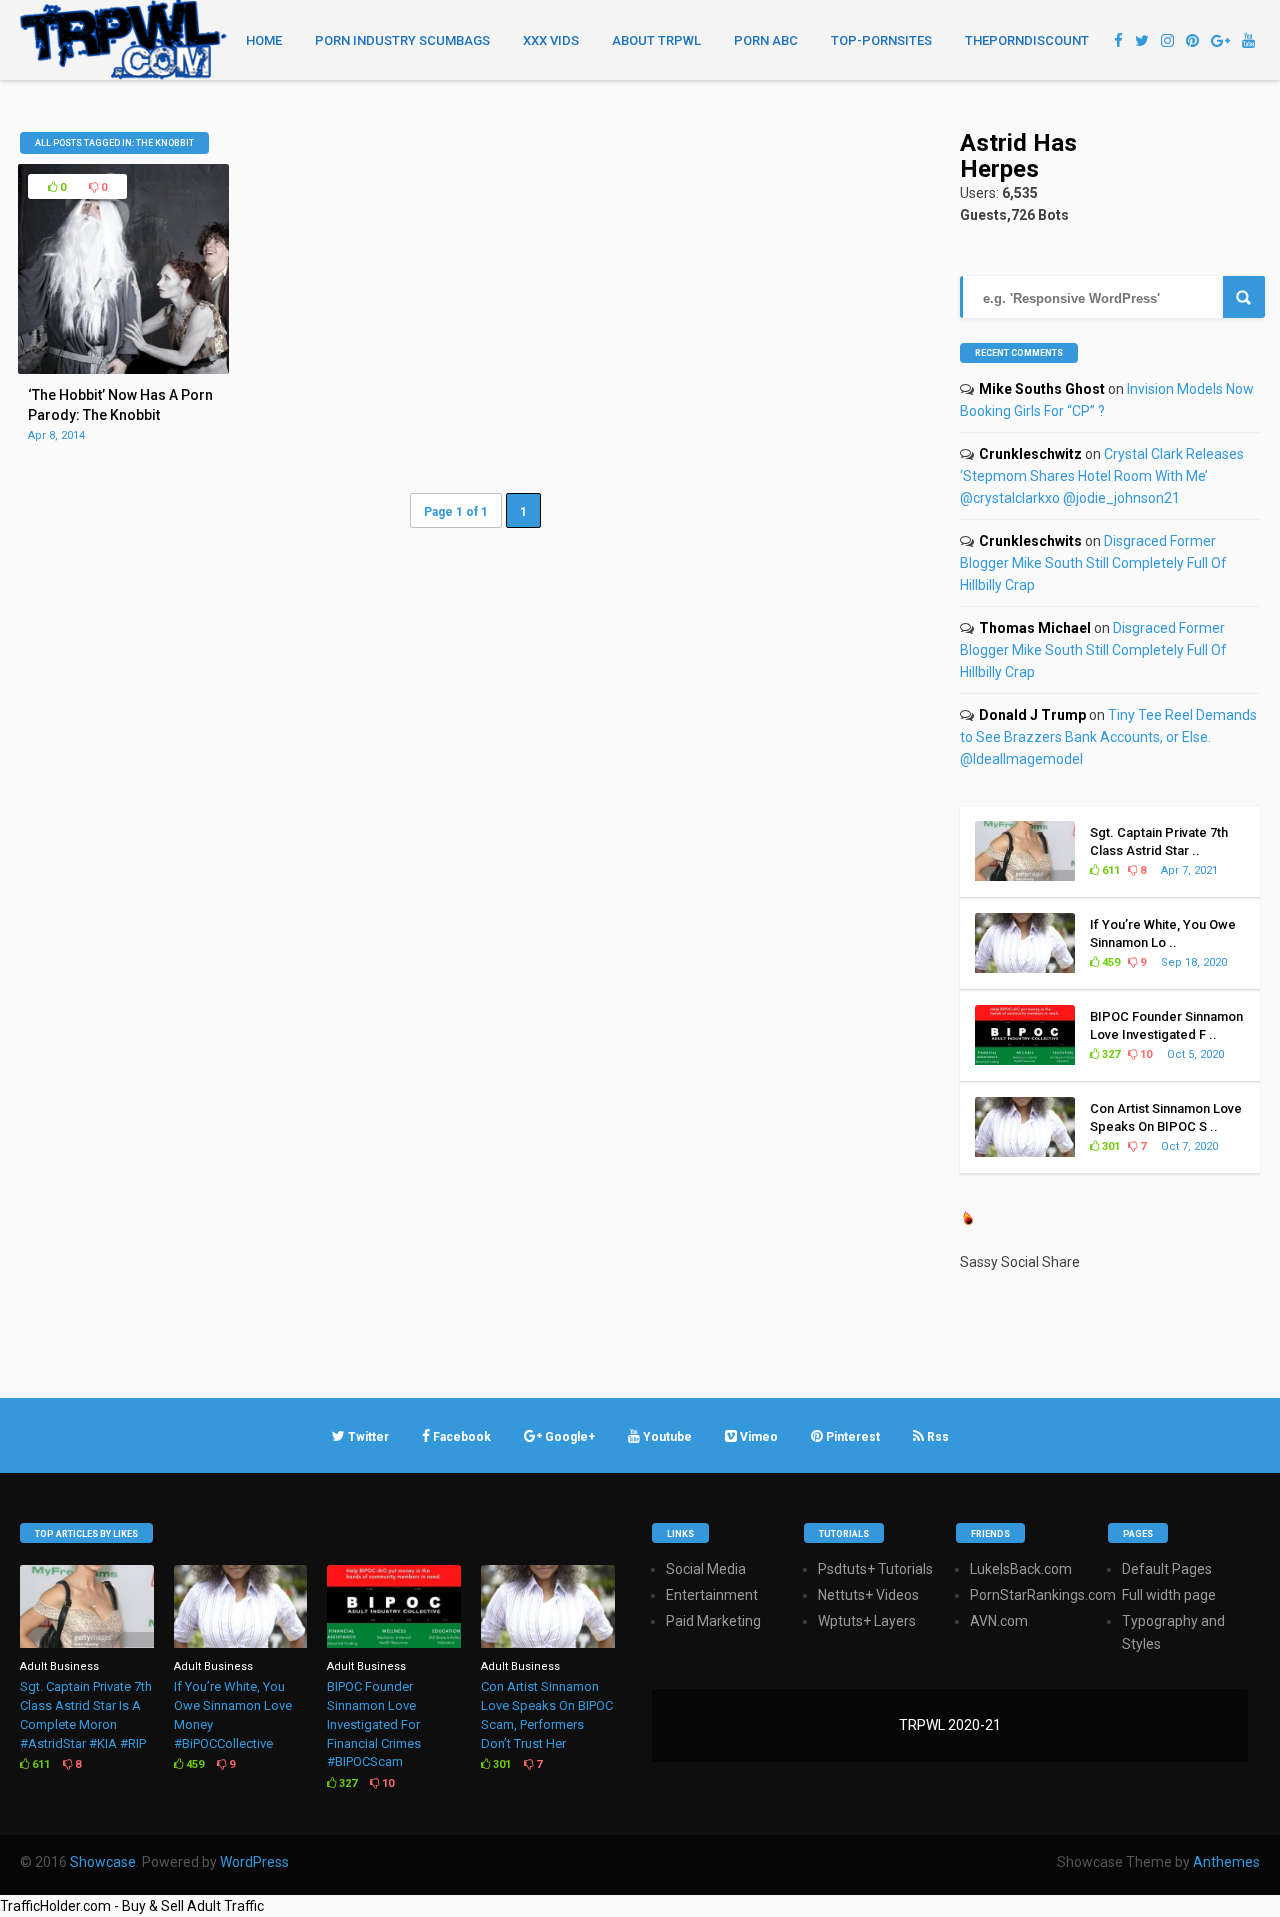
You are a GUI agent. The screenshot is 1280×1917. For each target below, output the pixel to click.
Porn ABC (766, 40)
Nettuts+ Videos (868, 1595)
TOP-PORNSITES (881, 40)
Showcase (103, 1862)
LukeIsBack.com (1021, 1569)
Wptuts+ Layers (867, 1621)
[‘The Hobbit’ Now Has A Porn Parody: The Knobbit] (123, 369)
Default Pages (1167, 1569)
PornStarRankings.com (1043, 1595)
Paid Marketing (713, 1621)
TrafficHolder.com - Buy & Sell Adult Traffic (132, 1906)
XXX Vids (551, 40)
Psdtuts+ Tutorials (875, 1569)
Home (264, 40)
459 (1109, 962)
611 (1109, 870)
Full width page (1169, 1595)
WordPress (254, 1862)
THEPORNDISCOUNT (1027, 40)
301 (1109, 1146)
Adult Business (59, 1666)
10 (1144, 1054)
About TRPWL (656, 40)
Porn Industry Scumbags (402, 40)
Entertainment (712, 1595)
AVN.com (999, 1621)
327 (1109, 1054)
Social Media (706, 1569)
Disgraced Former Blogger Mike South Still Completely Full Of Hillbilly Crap (1093, 563)
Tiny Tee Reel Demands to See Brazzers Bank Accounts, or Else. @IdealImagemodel (1108, 737)
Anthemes (1226, 1862)
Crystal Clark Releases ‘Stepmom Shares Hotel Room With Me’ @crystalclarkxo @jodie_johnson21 (1102, 476)
